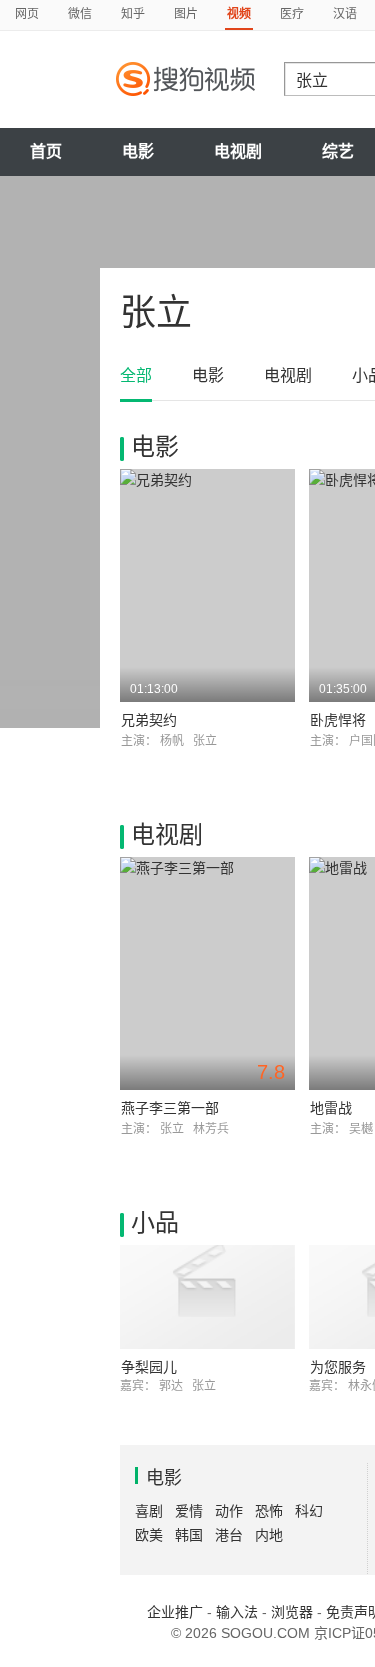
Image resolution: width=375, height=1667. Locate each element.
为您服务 (338, 1367)
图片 (186, 14)
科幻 (309, 1511)
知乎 (133, 14)
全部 (136, 375)
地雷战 (331, 1108)
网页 (27, 14)
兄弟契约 (149, 720)
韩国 (189, 1535)
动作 (229, 1511)
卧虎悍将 (338, 720)
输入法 (237, 1612)
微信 (80, 14)
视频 (239, 14)
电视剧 (238, 151)
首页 (46, 151)
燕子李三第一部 (170, 1108)
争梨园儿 (149, 1367)
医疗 (292, 14)
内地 (269, 1535)
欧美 (149, 1535)
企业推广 (175, 1612)
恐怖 (269, 1511)
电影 (138, 151)
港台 (229, 1535)
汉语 (345, 14)
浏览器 (292, 1612)
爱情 (189, 1511)
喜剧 (149, 1511)
